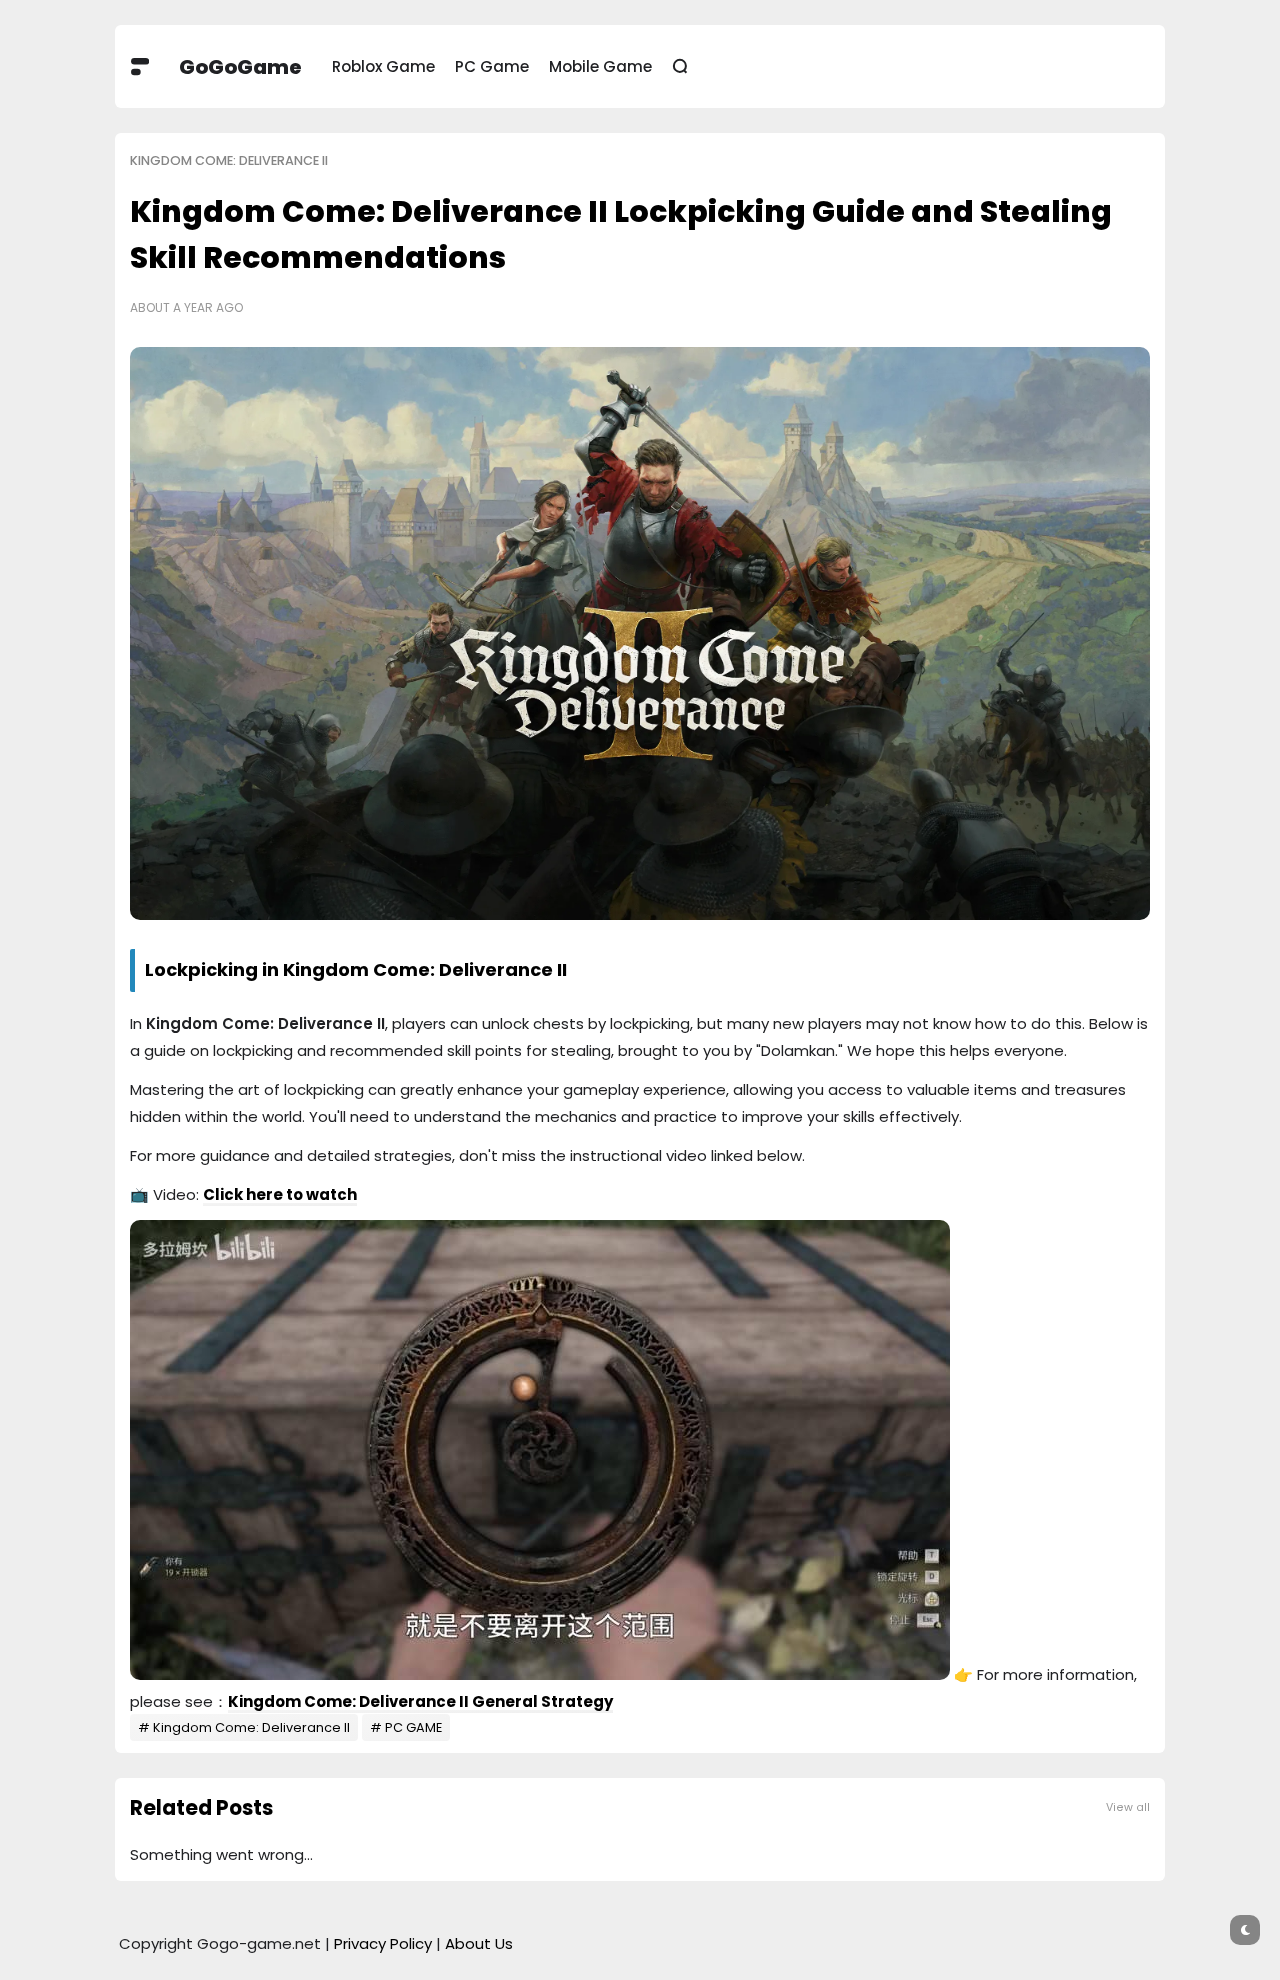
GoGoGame (240, 67)
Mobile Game (600, 66)
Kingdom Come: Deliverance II (229, 160)
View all (1128, 1807)
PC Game (492, 66)
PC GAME (413, 1727)
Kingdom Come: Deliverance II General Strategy (420, 1701)
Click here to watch (280, 1194)
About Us (479, 1943)
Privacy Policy (383, 1943)
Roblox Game (383, 66)
